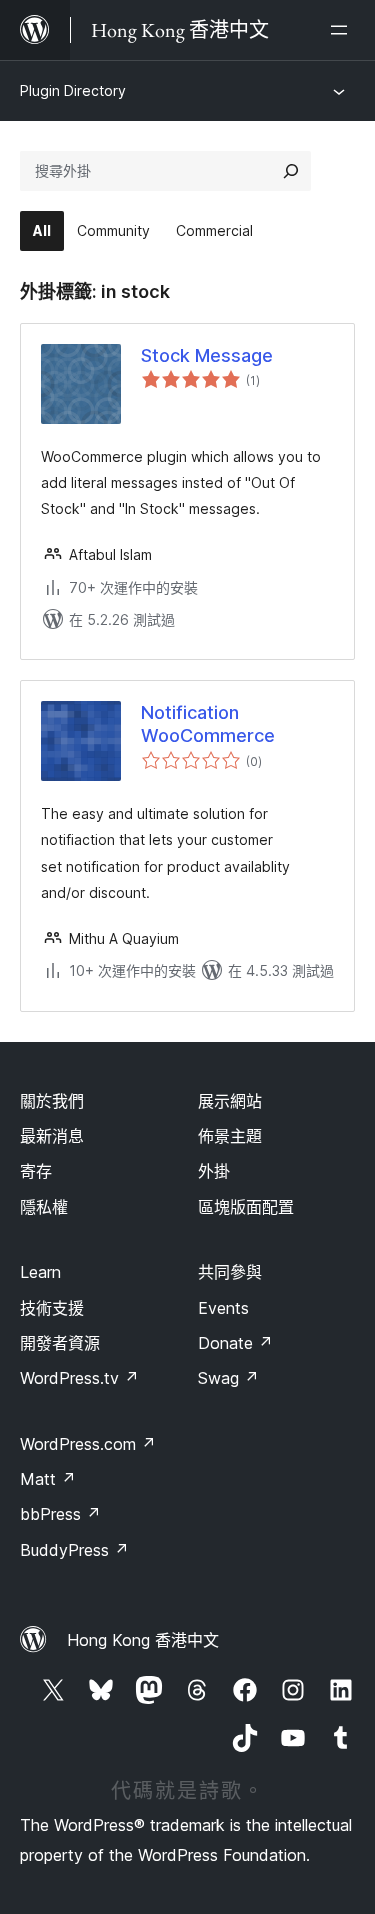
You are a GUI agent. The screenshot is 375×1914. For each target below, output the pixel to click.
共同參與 (230, 1272)
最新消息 (52, 1136)
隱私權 (44, 1207)
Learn (40, 1272)
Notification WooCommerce (208, 724)
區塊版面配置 (246, 1207)
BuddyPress (74, 1550)
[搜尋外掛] (291, 171)
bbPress (60, 1514)
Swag (228, 1378)
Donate (235, 1343)
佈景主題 (230, 1136)
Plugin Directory (73, 90)
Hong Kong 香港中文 (143, 1640)
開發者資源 (60, 1343)
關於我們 (52, 1101)
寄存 (36, 1171)
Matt (48, 1479)
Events (223, 1308)
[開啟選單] (343, 30)
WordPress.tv (79, 1378)
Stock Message (207, 355)
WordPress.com (88, 1444)
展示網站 (230, 1101)
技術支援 (52, 1308)
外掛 (214, 1171)
